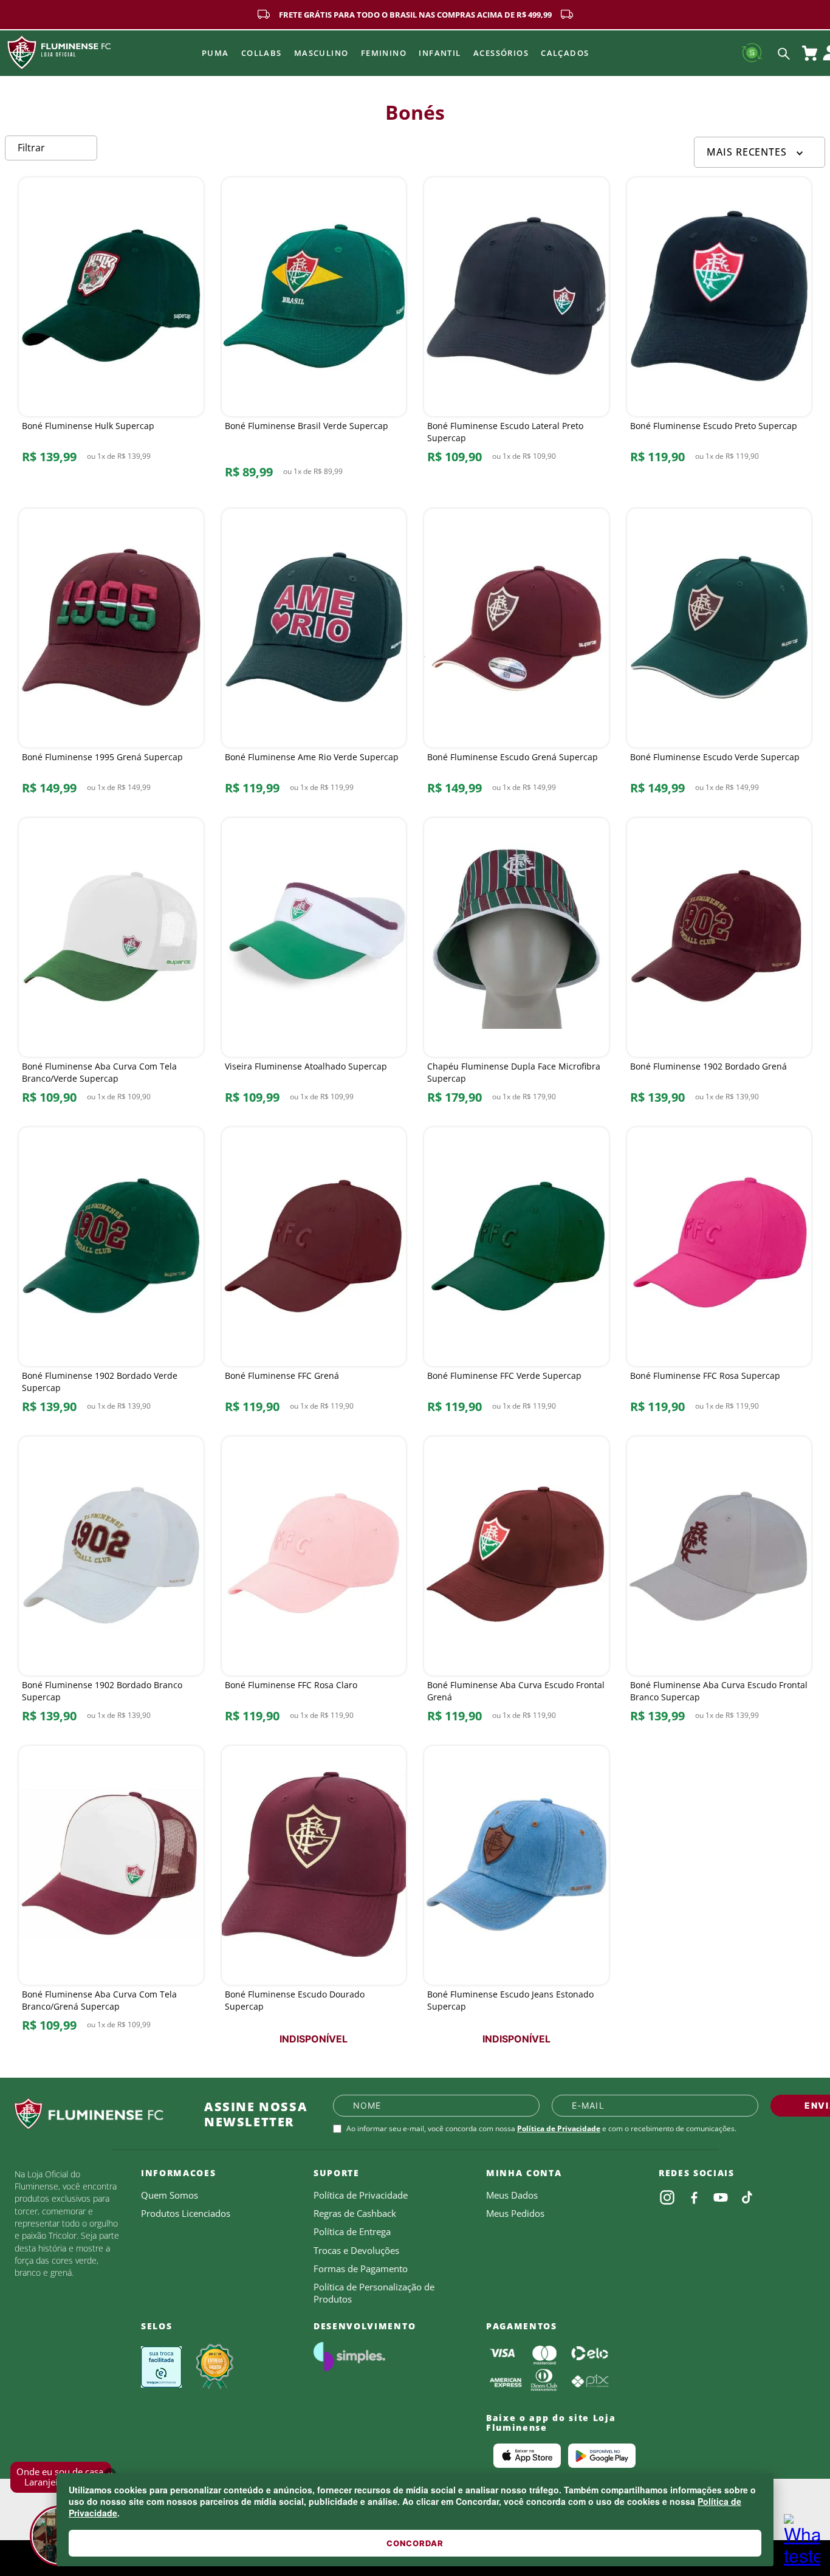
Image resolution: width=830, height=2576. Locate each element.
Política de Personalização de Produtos (374, 2293)
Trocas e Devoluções (356, 2250)
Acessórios (501, 53)
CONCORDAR (415, 2543)
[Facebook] (694, 2197)
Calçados (565, 53)
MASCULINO (321, 53)
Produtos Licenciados (186, 2213)
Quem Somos (170, 2195)
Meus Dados (512, 2195)
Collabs (262, 53)
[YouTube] (721, 2197)
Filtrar (31, 148)
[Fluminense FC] (100, 2114)
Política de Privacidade (559, 2128)
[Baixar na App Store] (527, 2456)
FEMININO (384, 53)
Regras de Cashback (355, 2213)
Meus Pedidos (515, 2213)
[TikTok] (747, 2197)
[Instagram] (667, 2197)
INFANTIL (440, 53)
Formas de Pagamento (361, 2269)
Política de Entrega (352, 2231)
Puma (215, 53)
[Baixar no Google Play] (602, 2456)
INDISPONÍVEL (314, 2039)
